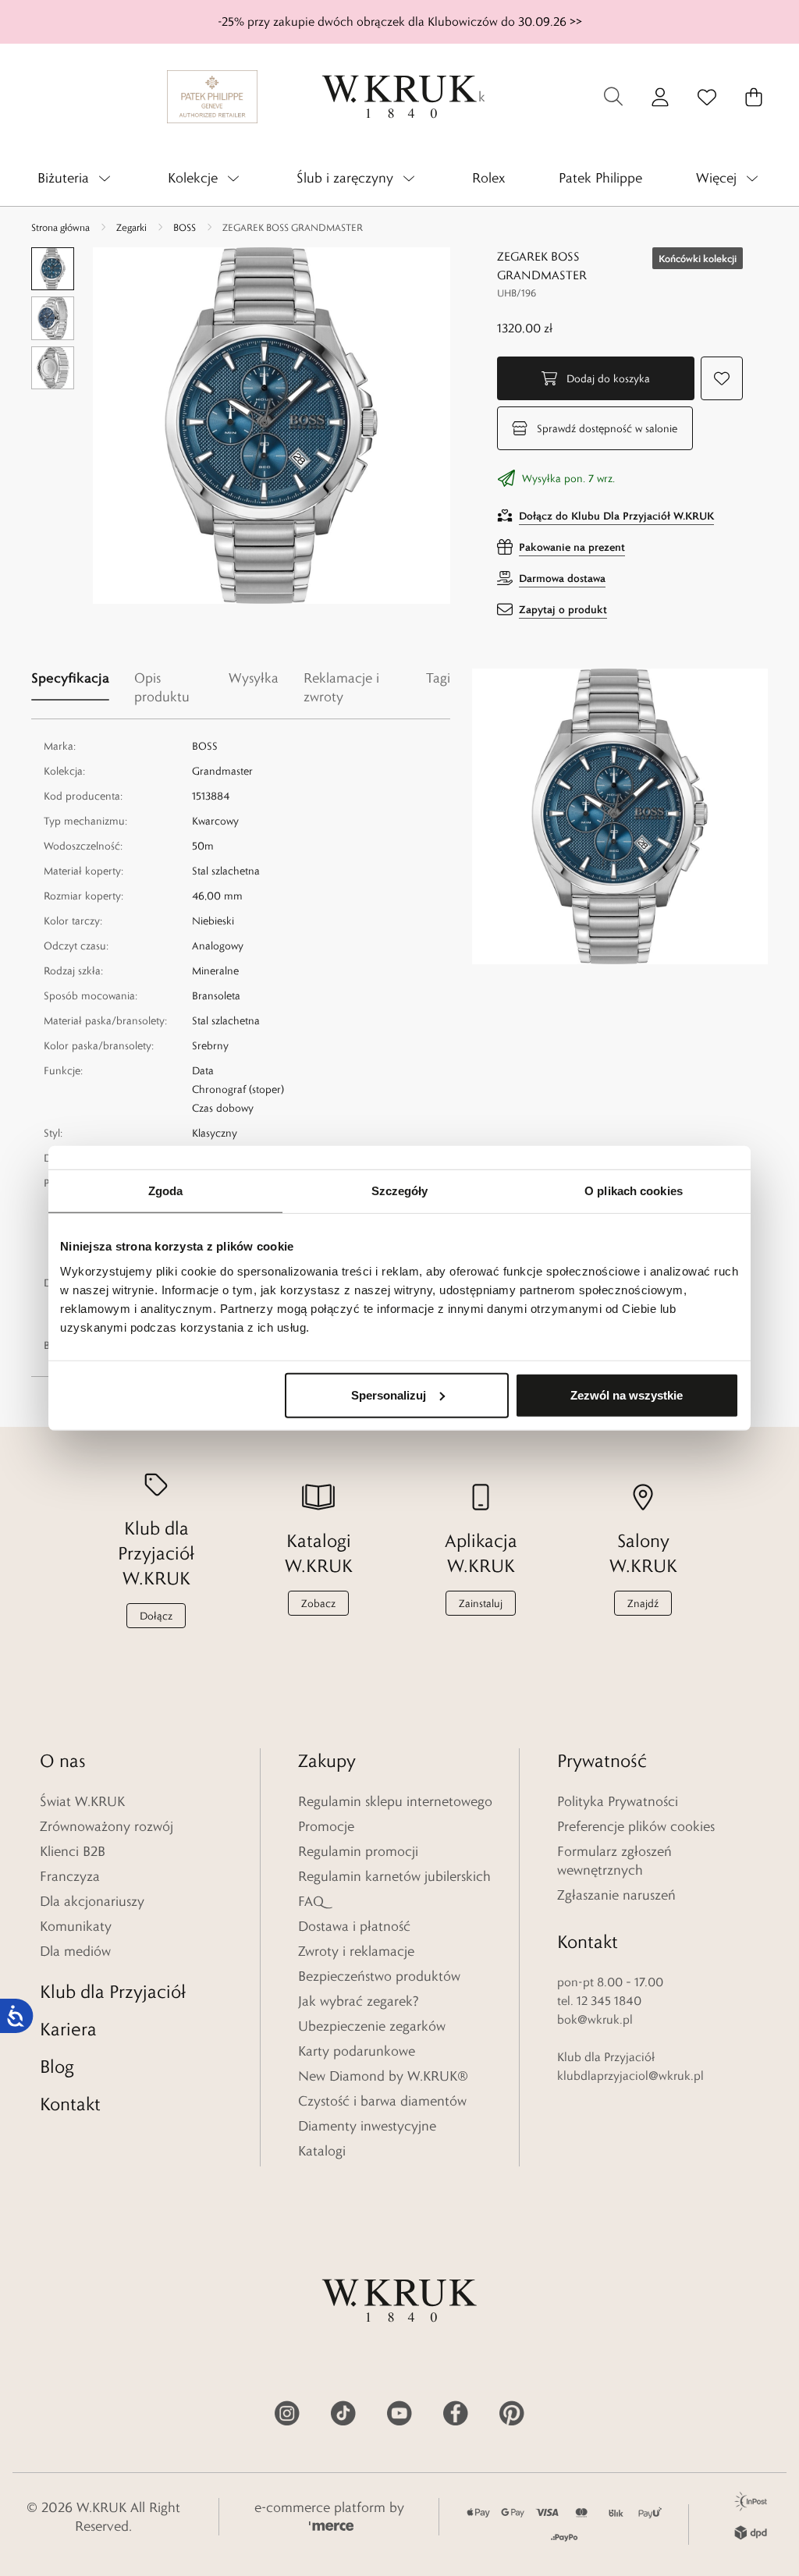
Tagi (438, 678)
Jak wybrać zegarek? (359, 2001)
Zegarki (131, 227)
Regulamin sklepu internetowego (395, 1801)
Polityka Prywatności (618, 1801)
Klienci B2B (73, 1851)
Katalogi (322, 2151)
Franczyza (70, 1876)
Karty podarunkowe (357, 2051)
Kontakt (70, 2104)
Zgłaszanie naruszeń (616, 1895)
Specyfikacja (70, 678)
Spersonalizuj (389, 1394)
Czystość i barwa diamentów (382, 2101)
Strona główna (60, 227)
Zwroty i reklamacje (356, 1951)
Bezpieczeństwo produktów (379, 1976)
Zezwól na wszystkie (627, 1394)
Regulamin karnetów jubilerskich (394, 1876)
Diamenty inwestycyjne (367, 2126)
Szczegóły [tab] (400, 1191)
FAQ (311, 1901)
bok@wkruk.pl (595, 2019)
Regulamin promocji (358, 1851)
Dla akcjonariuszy (92, 1901)
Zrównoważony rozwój (107, 1826)
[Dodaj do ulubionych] (722, 378)
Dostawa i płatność (354, 1926)
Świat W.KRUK (82, 1801)
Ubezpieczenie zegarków (372, 2026)
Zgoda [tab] (166, 1191)
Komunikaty (76, 1926)
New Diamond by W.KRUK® (383, 2076)
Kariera (68, 2029)
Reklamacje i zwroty (341, 687)
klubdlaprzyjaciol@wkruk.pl (630, 2076)
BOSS (185, 227)
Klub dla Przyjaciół (113, 1991)
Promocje (326, 1826)
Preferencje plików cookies (636, 1826)
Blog (57, 2066)
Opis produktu (162, 687)
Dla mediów (75, 1951)
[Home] (399, 97)
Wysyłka (254, 678)
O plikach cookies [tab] (634, 1191)
